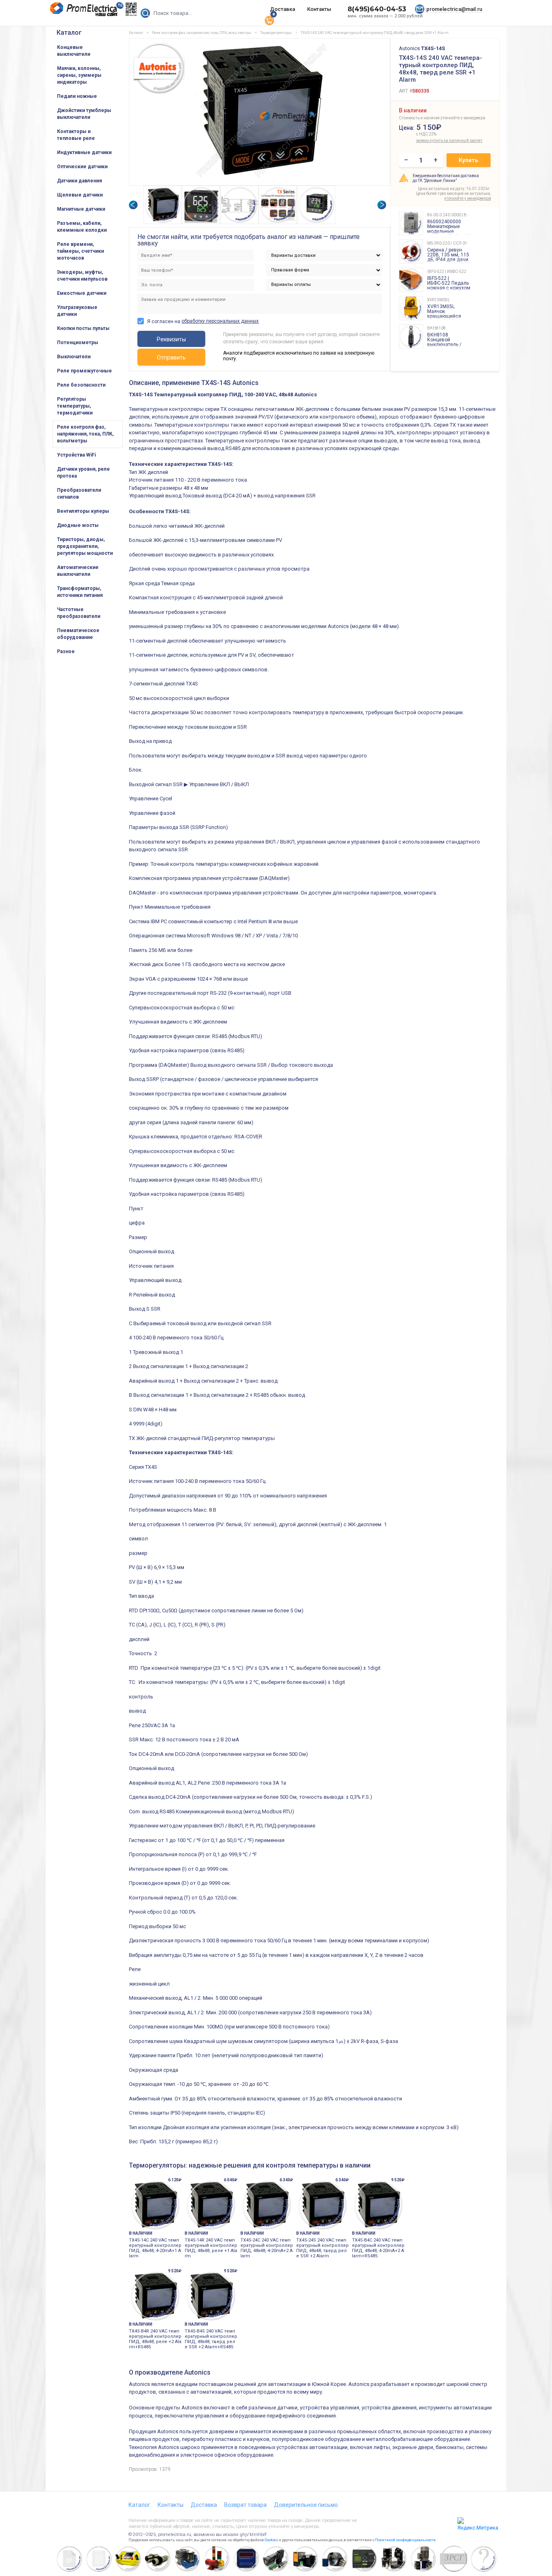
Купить (468, 160)
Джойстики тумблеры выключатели (84, 114)
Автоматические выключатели (78, 571)
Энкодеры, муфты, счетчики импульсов (82, 276)
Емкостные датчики (82, 293)
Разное (66, 651)
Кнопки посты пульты (83, 328)
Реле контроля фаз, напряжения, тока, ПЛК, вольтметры (85, 434)
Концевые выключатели (74, 51)
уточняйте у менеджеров (468, 198)
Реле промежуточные (84, 371)
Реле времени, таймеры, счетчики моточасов (80, 251)
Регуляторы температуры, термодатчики (75, 406)
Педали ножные (77, 96)
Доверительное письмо (306, 2505)
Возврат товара (245, 2505)
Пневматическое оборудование (78, 634)
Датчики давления (79, 181)
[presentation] (133, 205)
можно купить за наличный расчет (434, 141)
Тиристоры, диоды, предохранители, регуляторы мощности (85, 546)
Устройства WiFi (76, 455)
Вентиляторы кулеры (83, 511)
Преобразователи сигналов (79, 494)
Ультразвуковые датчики (77, 311)
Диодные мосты (78, 525)
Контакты (319, 9)
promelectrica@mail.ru (454, 9)
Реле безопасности (81, 385)
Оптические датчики (82, 167)
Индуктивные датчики (84, 152)
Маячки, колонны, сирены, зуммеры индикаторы (79, 75)
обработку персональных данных (220, 321)
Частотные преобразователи (79, 613)
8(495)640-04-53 (377, 9)
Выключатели (74, 357)
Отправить (171, 357)
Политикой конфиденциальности (405, 2540)
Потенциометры (78, 343)
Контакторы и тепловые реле (76, 135)
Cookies (271, 2540)
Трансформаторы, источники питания (80, 592)
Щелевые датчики (80, 195)
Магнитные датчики (81, 209)
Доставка (282, 9)
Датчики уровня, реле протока (83, 473)
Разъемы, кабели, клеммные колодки (82, 227)
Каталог (69, 33)
